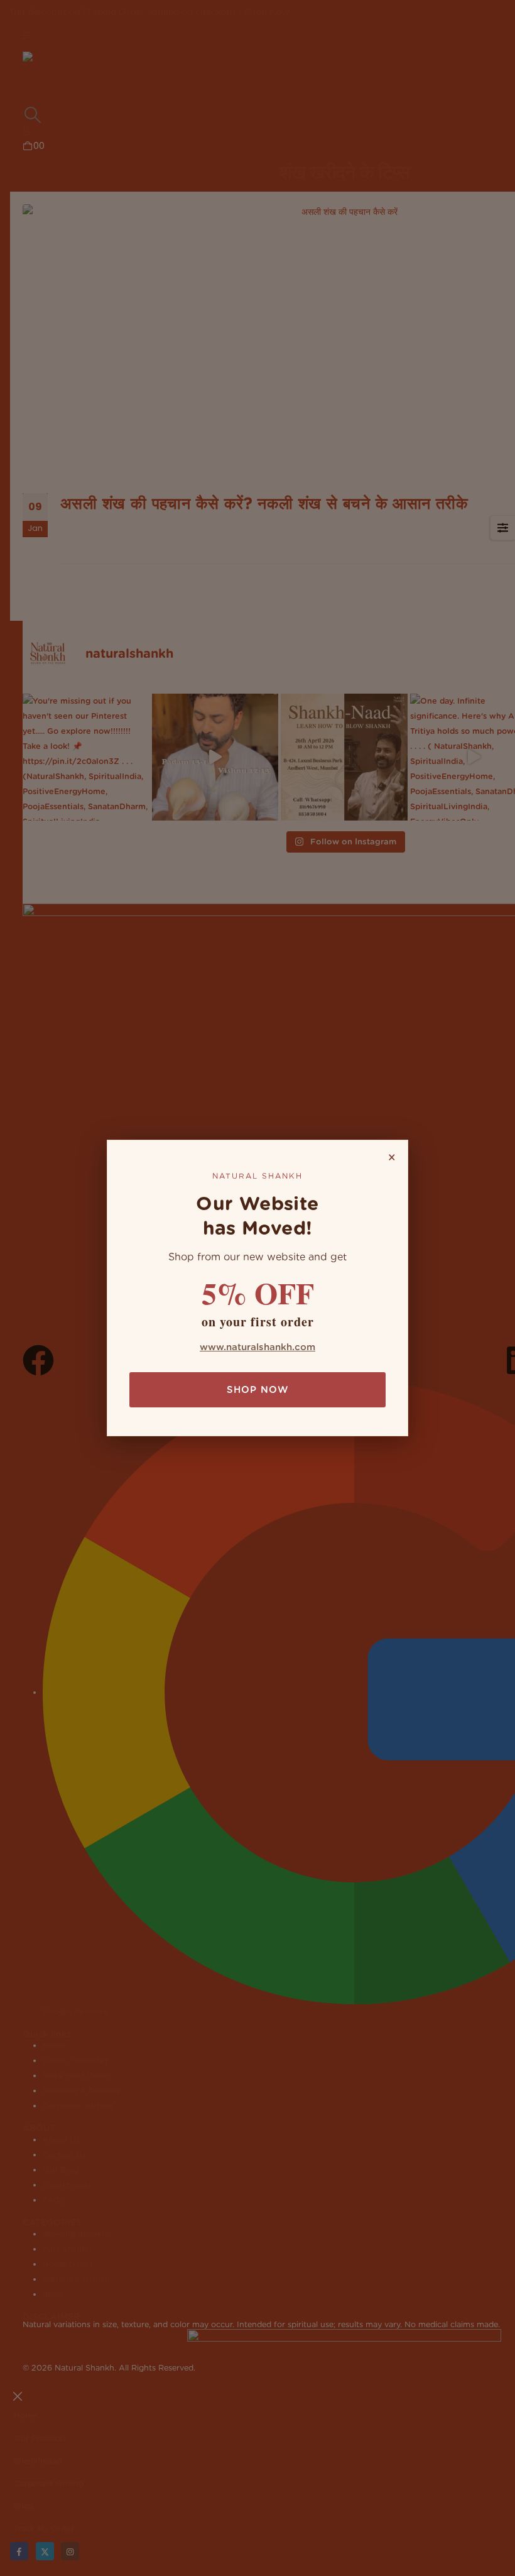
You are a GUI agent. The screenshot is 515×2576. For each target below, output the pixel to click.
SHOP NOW (257, 1390)
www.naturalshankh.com (257, 1347)
